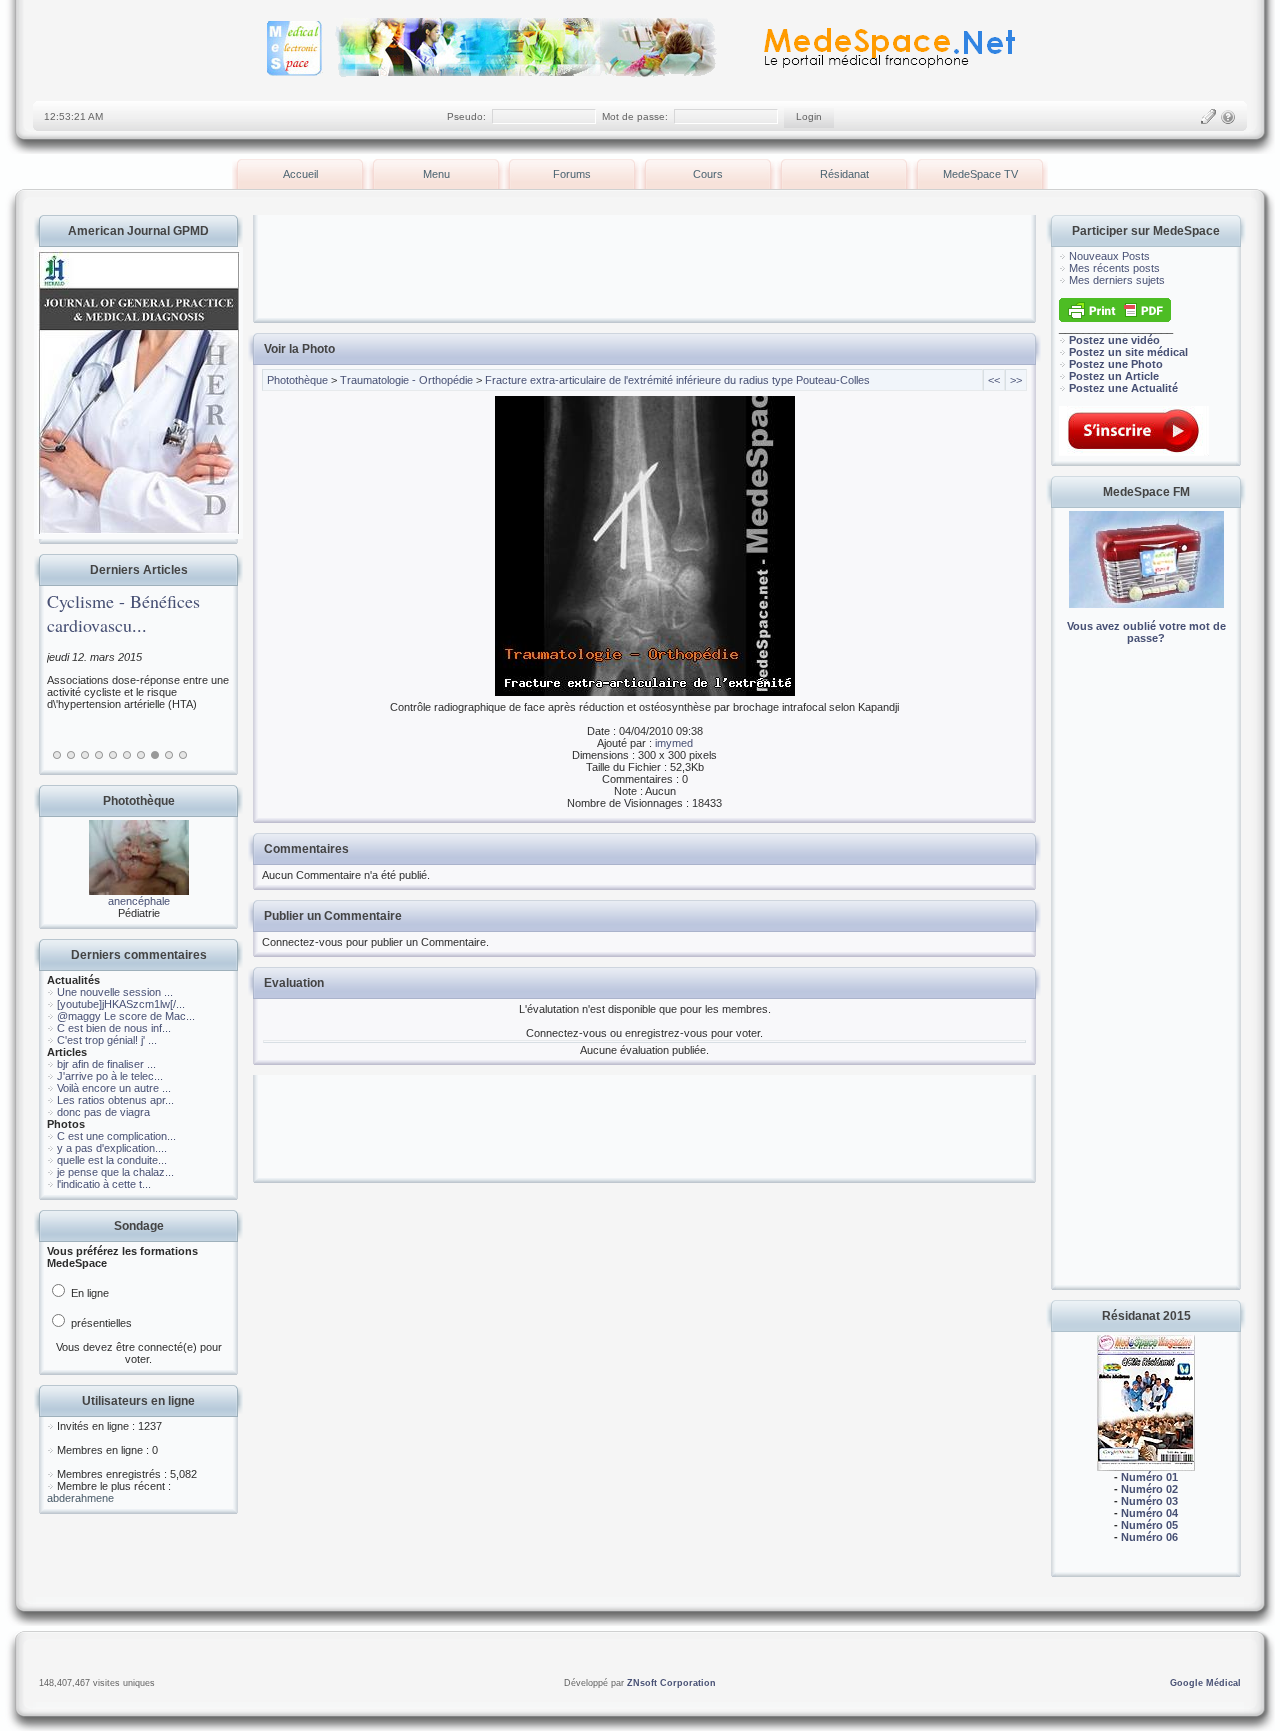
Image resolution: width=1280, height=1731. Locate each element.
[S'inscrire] (1208, 117)
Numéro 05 (1149, 1525)
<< (994, 380)
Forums (572, 174)
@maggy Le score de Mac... (126, 1016)
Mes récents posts (1114, 268)
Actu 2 (71, 755)
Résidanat (844, 174)
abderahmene (80, 1498)
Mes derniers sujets (1117, 280)
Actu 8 (155, 755)
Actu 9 (169, 755)
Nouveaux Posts (1109, 256)
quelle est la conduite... (112, 1160)
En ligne (88, 1293)
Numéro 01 (1149, 1477)
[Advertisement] (1146, 980)
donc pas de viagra (103, 1112)
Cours (708, 174)
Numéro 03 (1149, 1501)
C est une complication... (116, 1136)
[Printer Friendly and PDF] (1115, 318)
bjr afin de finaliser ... (106, 1064)
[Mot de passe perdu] (1228, 117)
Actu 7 (141, 755)
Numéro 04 (1149, 1513)
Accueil (300, 174)
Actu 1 (57, 755)
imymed (674, 743)
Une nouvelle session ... (115, 992)
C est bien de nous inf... (114, 1028)
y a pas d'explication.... (112, 1148)
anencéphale (139, 901)
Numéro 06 (1149, 1537)
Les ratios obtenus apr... (115, 1100)
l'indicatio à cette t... (104, 1184)
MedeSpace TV (980, 174)
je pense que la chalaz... (115, 1172)
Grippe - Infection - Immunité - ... (203, 613)
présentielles (100, 1323)
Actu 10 (183, 755)
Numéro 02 (1149, 1489)
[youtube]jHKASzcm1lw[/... (121, 1004)
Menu (436, 174)
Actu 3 (85, 755)
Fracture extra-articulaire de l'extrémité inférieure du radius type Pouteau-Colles (677, 380)
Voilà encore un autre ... (114, 1088)
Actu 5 (113, 755)
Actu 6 (127, 755)
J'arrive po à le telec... (110, 1076)
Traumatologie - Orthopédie (406, 380)
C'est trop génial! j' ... (107, 1040)
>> (1016, 380)
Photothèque (297, 380)
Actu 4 (99, 755)
